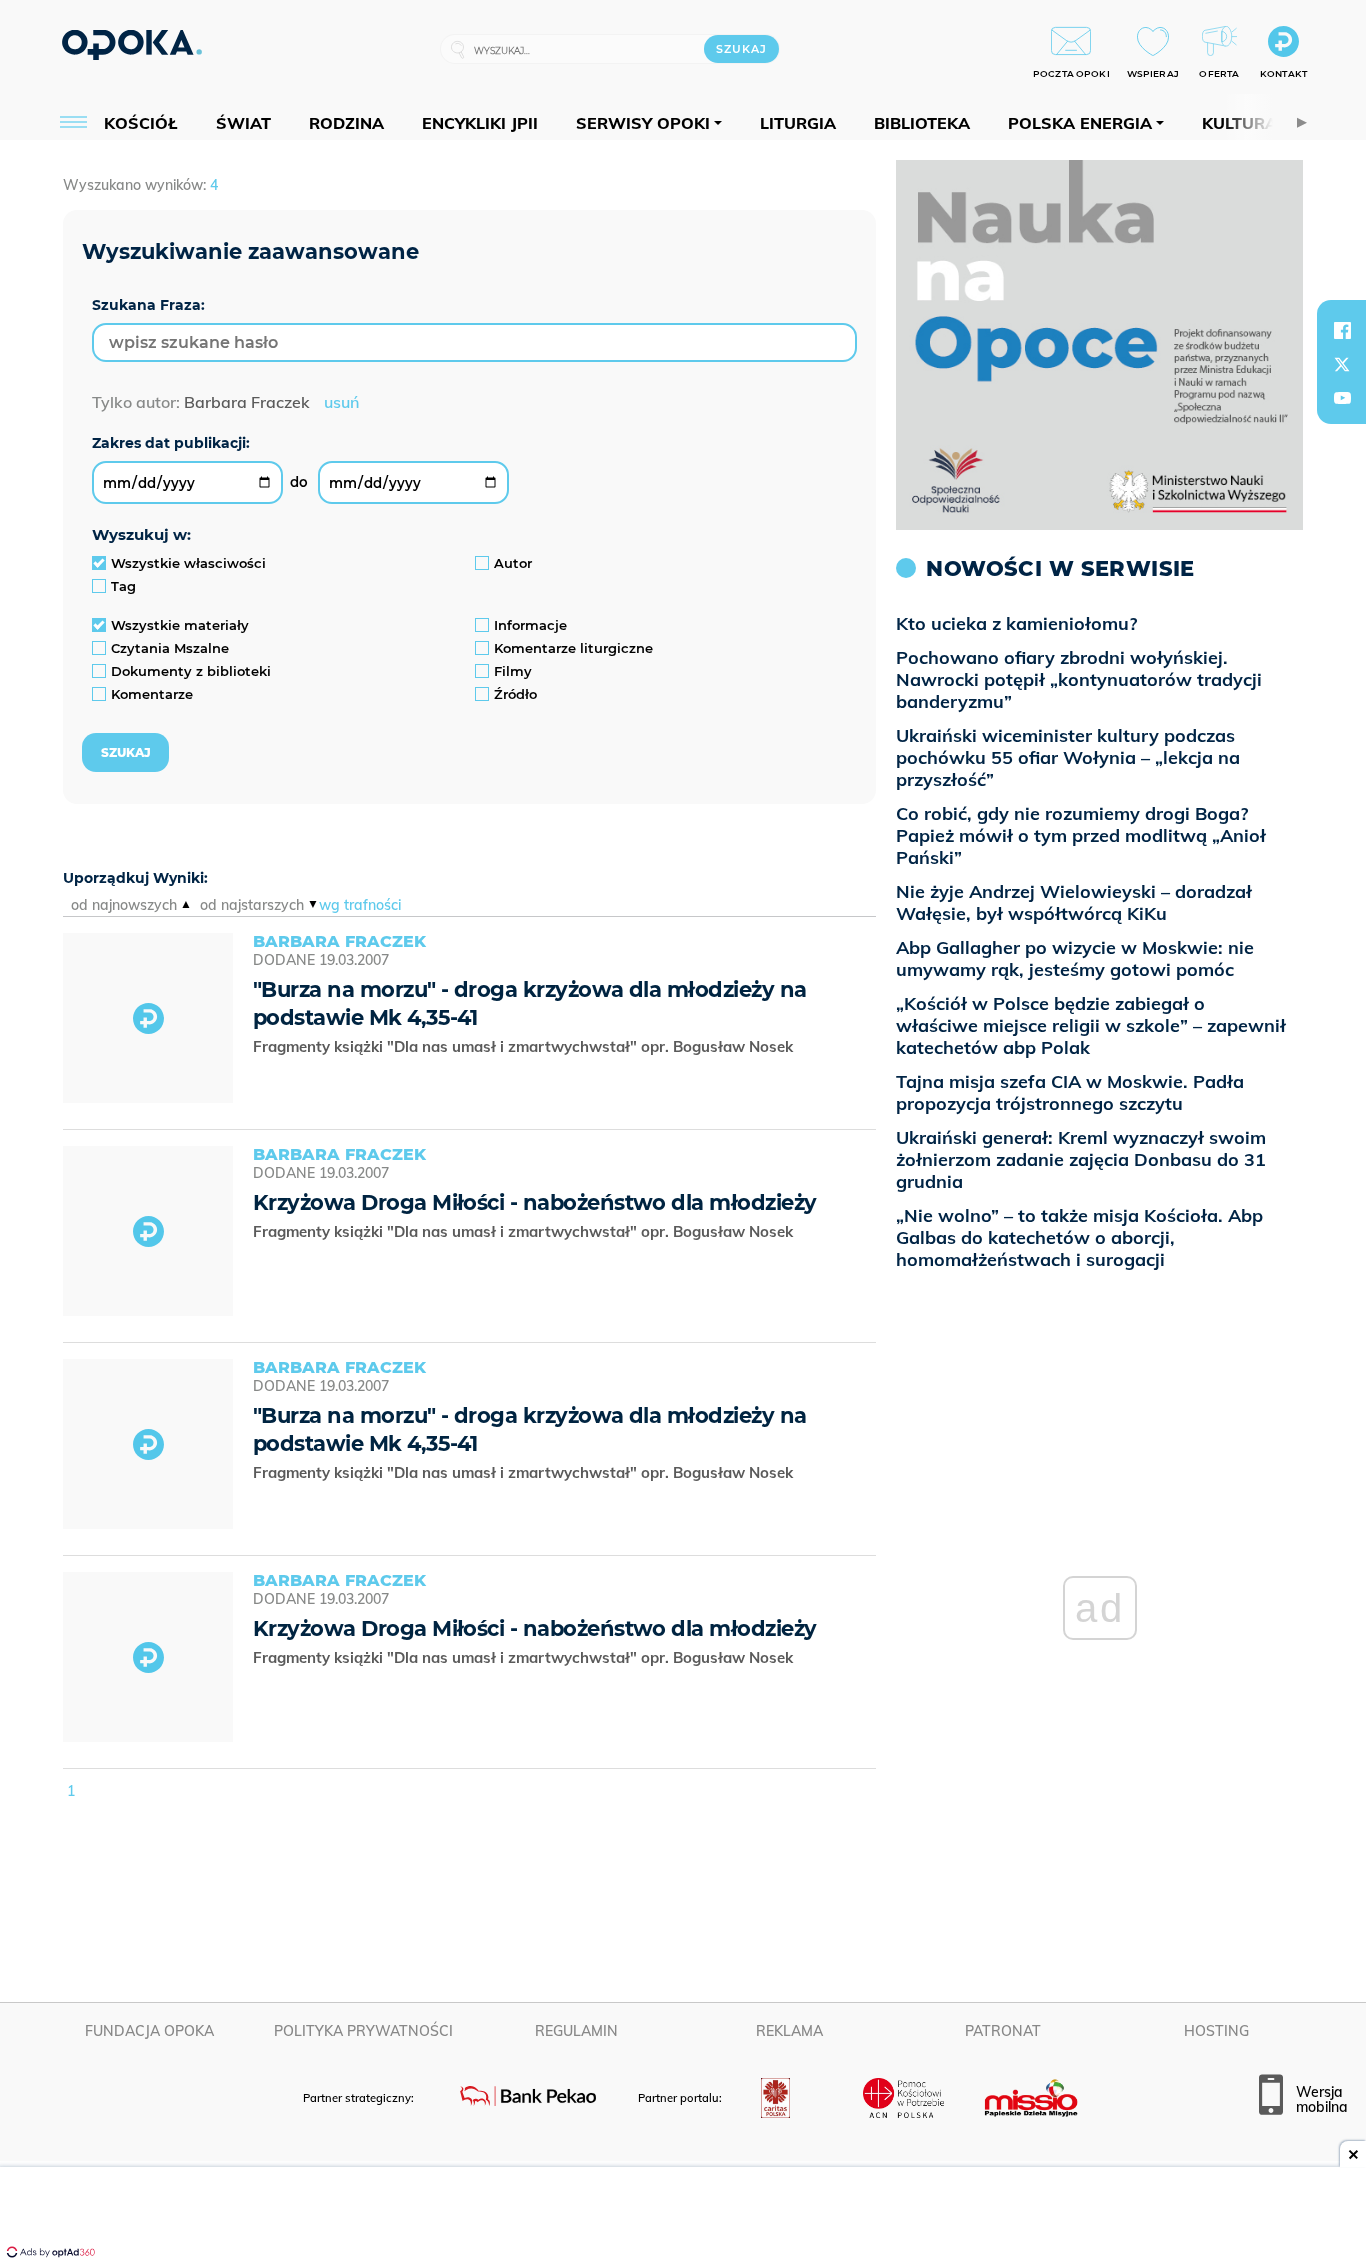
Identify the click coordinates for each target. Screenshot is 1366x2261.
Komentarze (152, 694)
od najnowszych (124, 905)
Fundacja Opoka (149, 2031)
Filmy (513, 671)
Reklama (789, 2031)
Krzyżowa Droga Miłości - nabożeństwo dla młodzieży (535, 1202)
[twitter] (1342, 364)
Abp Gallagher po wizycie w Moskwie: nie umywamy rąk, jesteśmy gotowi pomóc (1075, 958)
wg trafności (360, 905)
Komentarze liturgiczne (573, 648)
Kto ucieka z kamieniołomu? (1016, 623)
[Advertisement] (683, 2216)
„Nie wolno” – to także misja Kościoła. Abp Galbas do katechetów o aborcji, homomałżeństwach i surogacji (1079, 1237)
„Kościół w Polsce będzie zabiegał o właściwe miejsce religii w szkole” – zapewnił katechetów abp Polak (1091, 1025)
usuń (341, 402)
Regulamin (576, 2031)
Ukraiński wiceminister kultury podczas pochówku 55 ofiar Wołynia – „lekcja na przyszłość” (1068, 757)
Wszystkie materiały (180, 625)
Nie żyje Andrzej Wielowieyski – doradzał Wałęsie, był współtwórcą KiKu (1074, 902)
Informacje (530, 625)
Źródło (515, 694)
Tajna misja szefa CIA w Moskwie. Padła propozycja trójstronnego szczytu (1070, 1092)
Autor (513, 563)
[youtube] (1342, 398)
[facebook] (1342, 330)
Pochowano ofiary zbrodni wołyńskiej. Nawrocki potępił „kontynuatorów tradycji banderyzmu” (1079, 679)
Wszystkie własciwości (188, 563)
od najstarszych (252, 905)
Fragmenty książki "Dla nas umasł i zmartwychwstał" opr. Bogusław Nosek (525, 1046)
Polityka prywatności (363, 2031)
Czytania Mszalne (170, 648)
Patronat (1003, 2031)
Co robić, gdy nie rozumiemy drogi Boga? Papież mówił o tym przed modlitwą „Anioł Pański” (1081, 835)
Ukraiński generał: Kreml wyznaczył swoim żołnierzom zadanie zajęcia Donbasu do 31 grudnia (1081, 1159)
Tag (123, 586)
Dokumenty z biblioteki (191, 671)
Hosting (1216, 2031)
